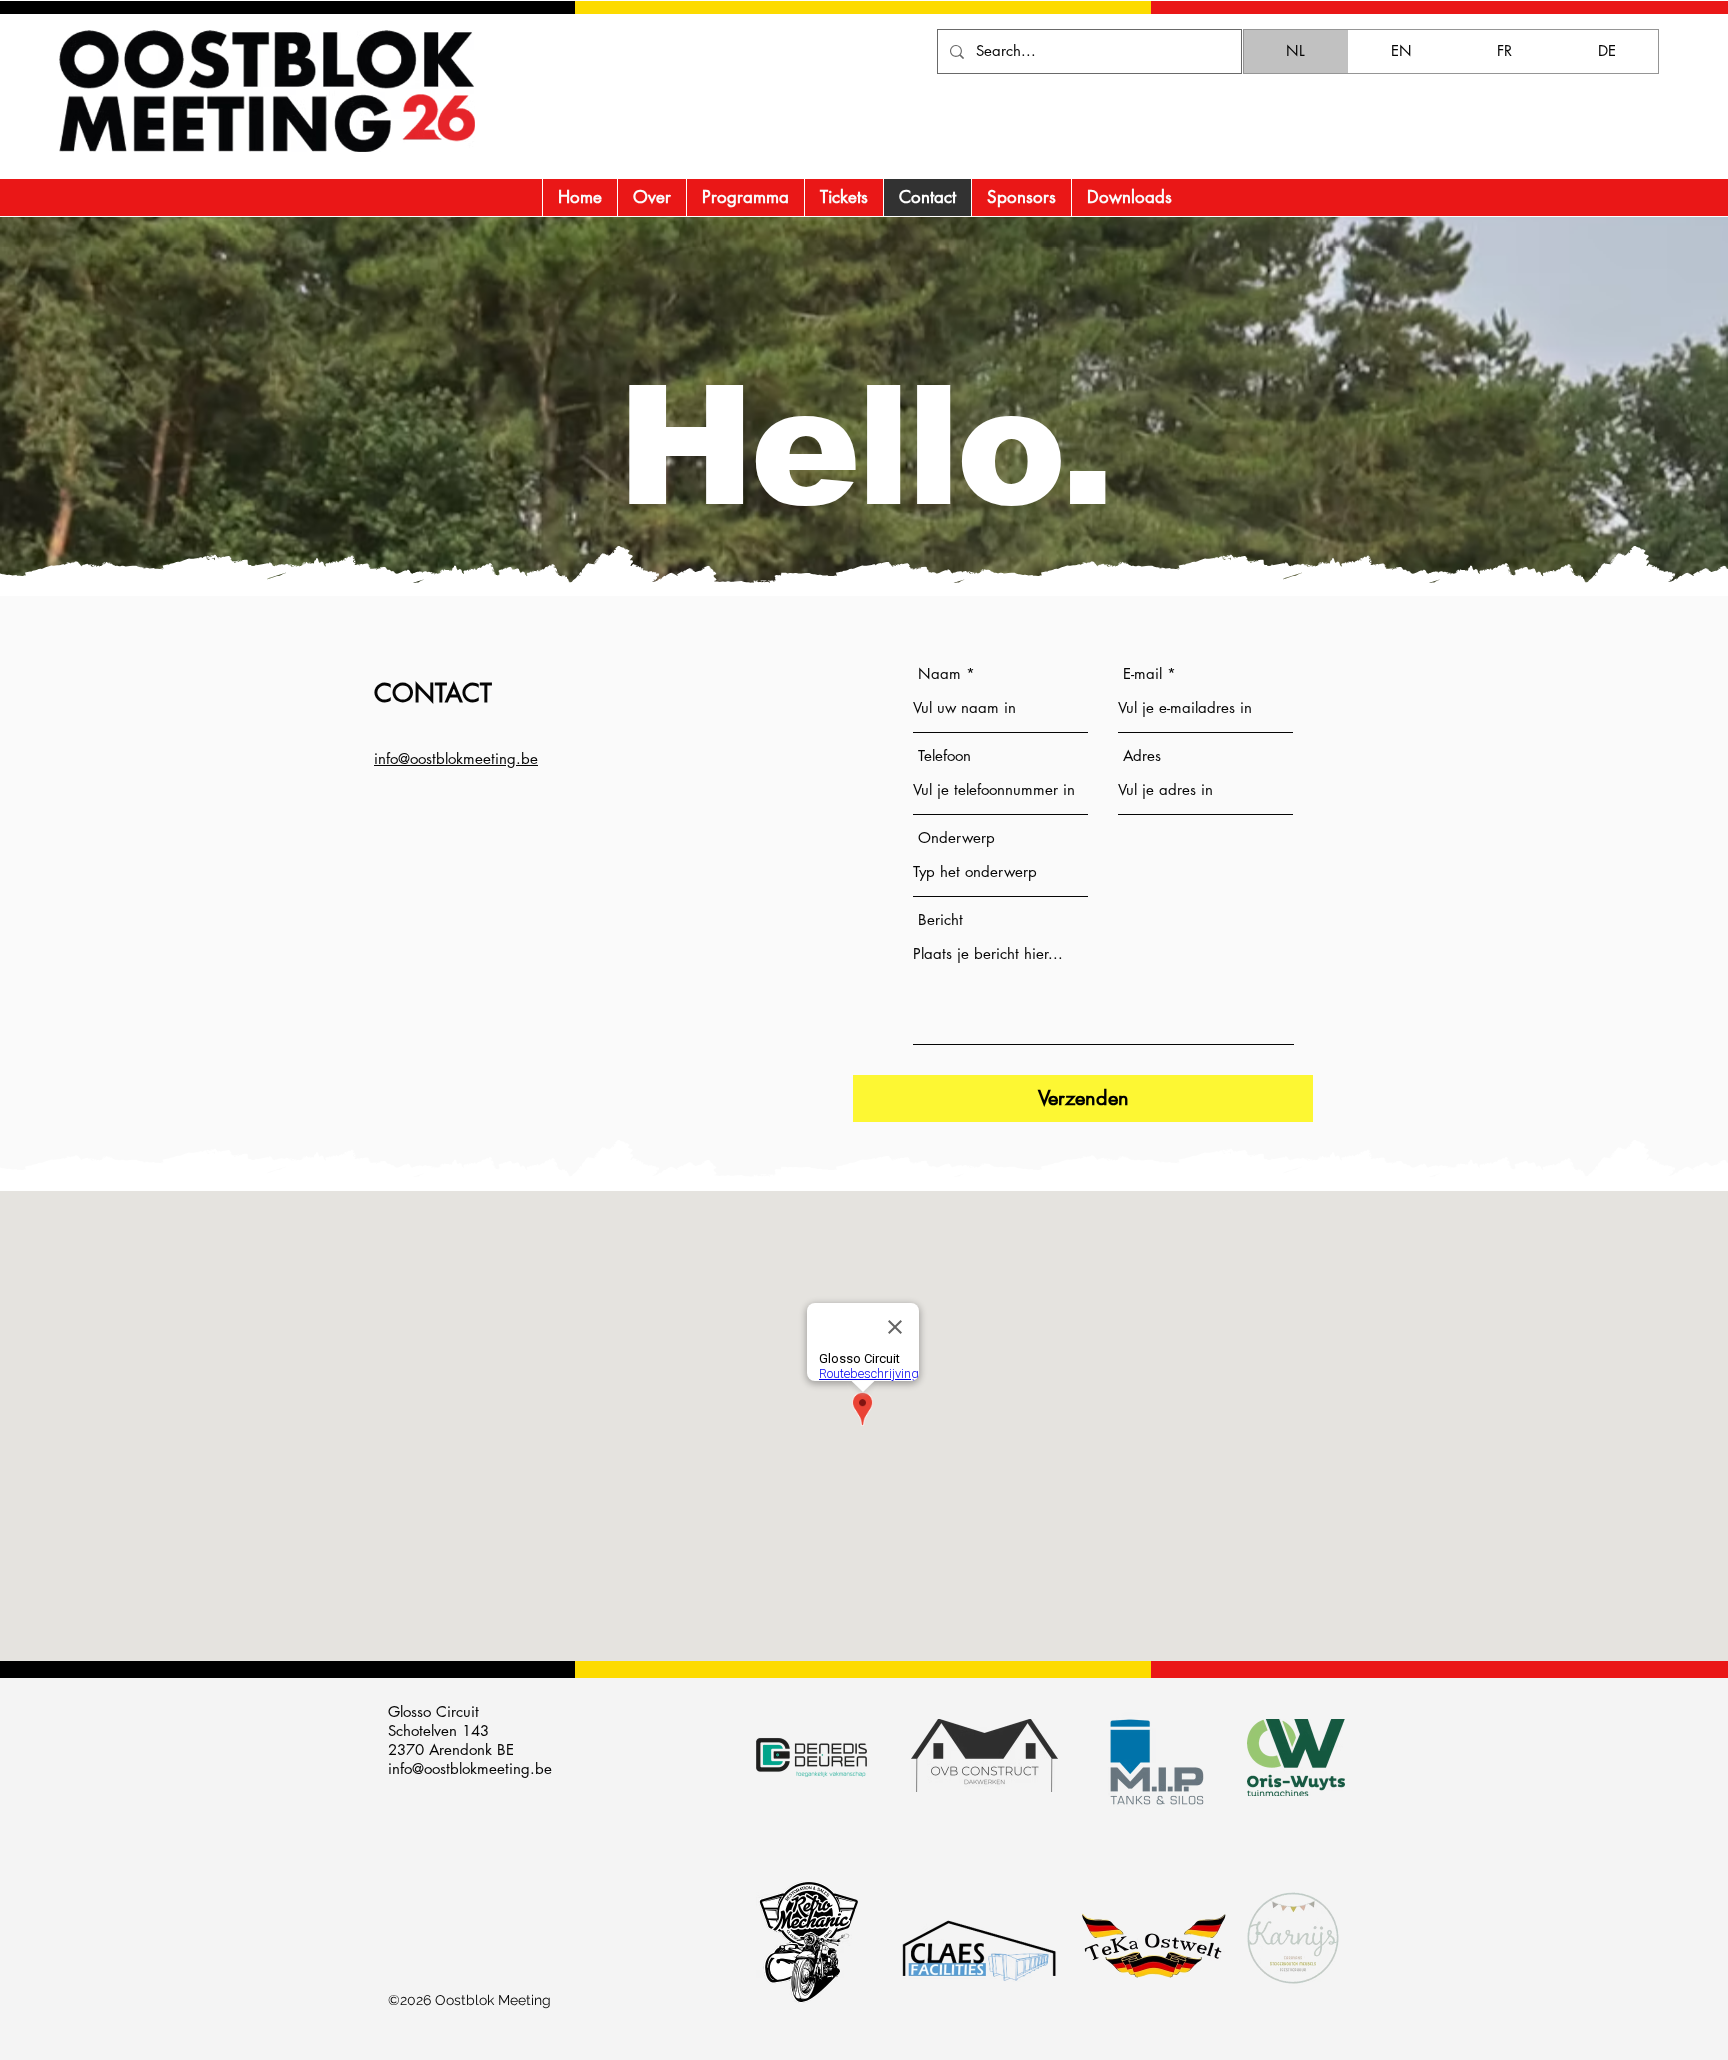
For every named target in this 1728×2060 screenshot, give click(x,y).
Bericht (940, 919)
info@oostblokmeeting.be (470, 1768)
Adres (1142, 755)
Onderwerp (956, 837)
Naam (939, 673)
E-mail (1142, 673)
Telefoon (944, 755)
